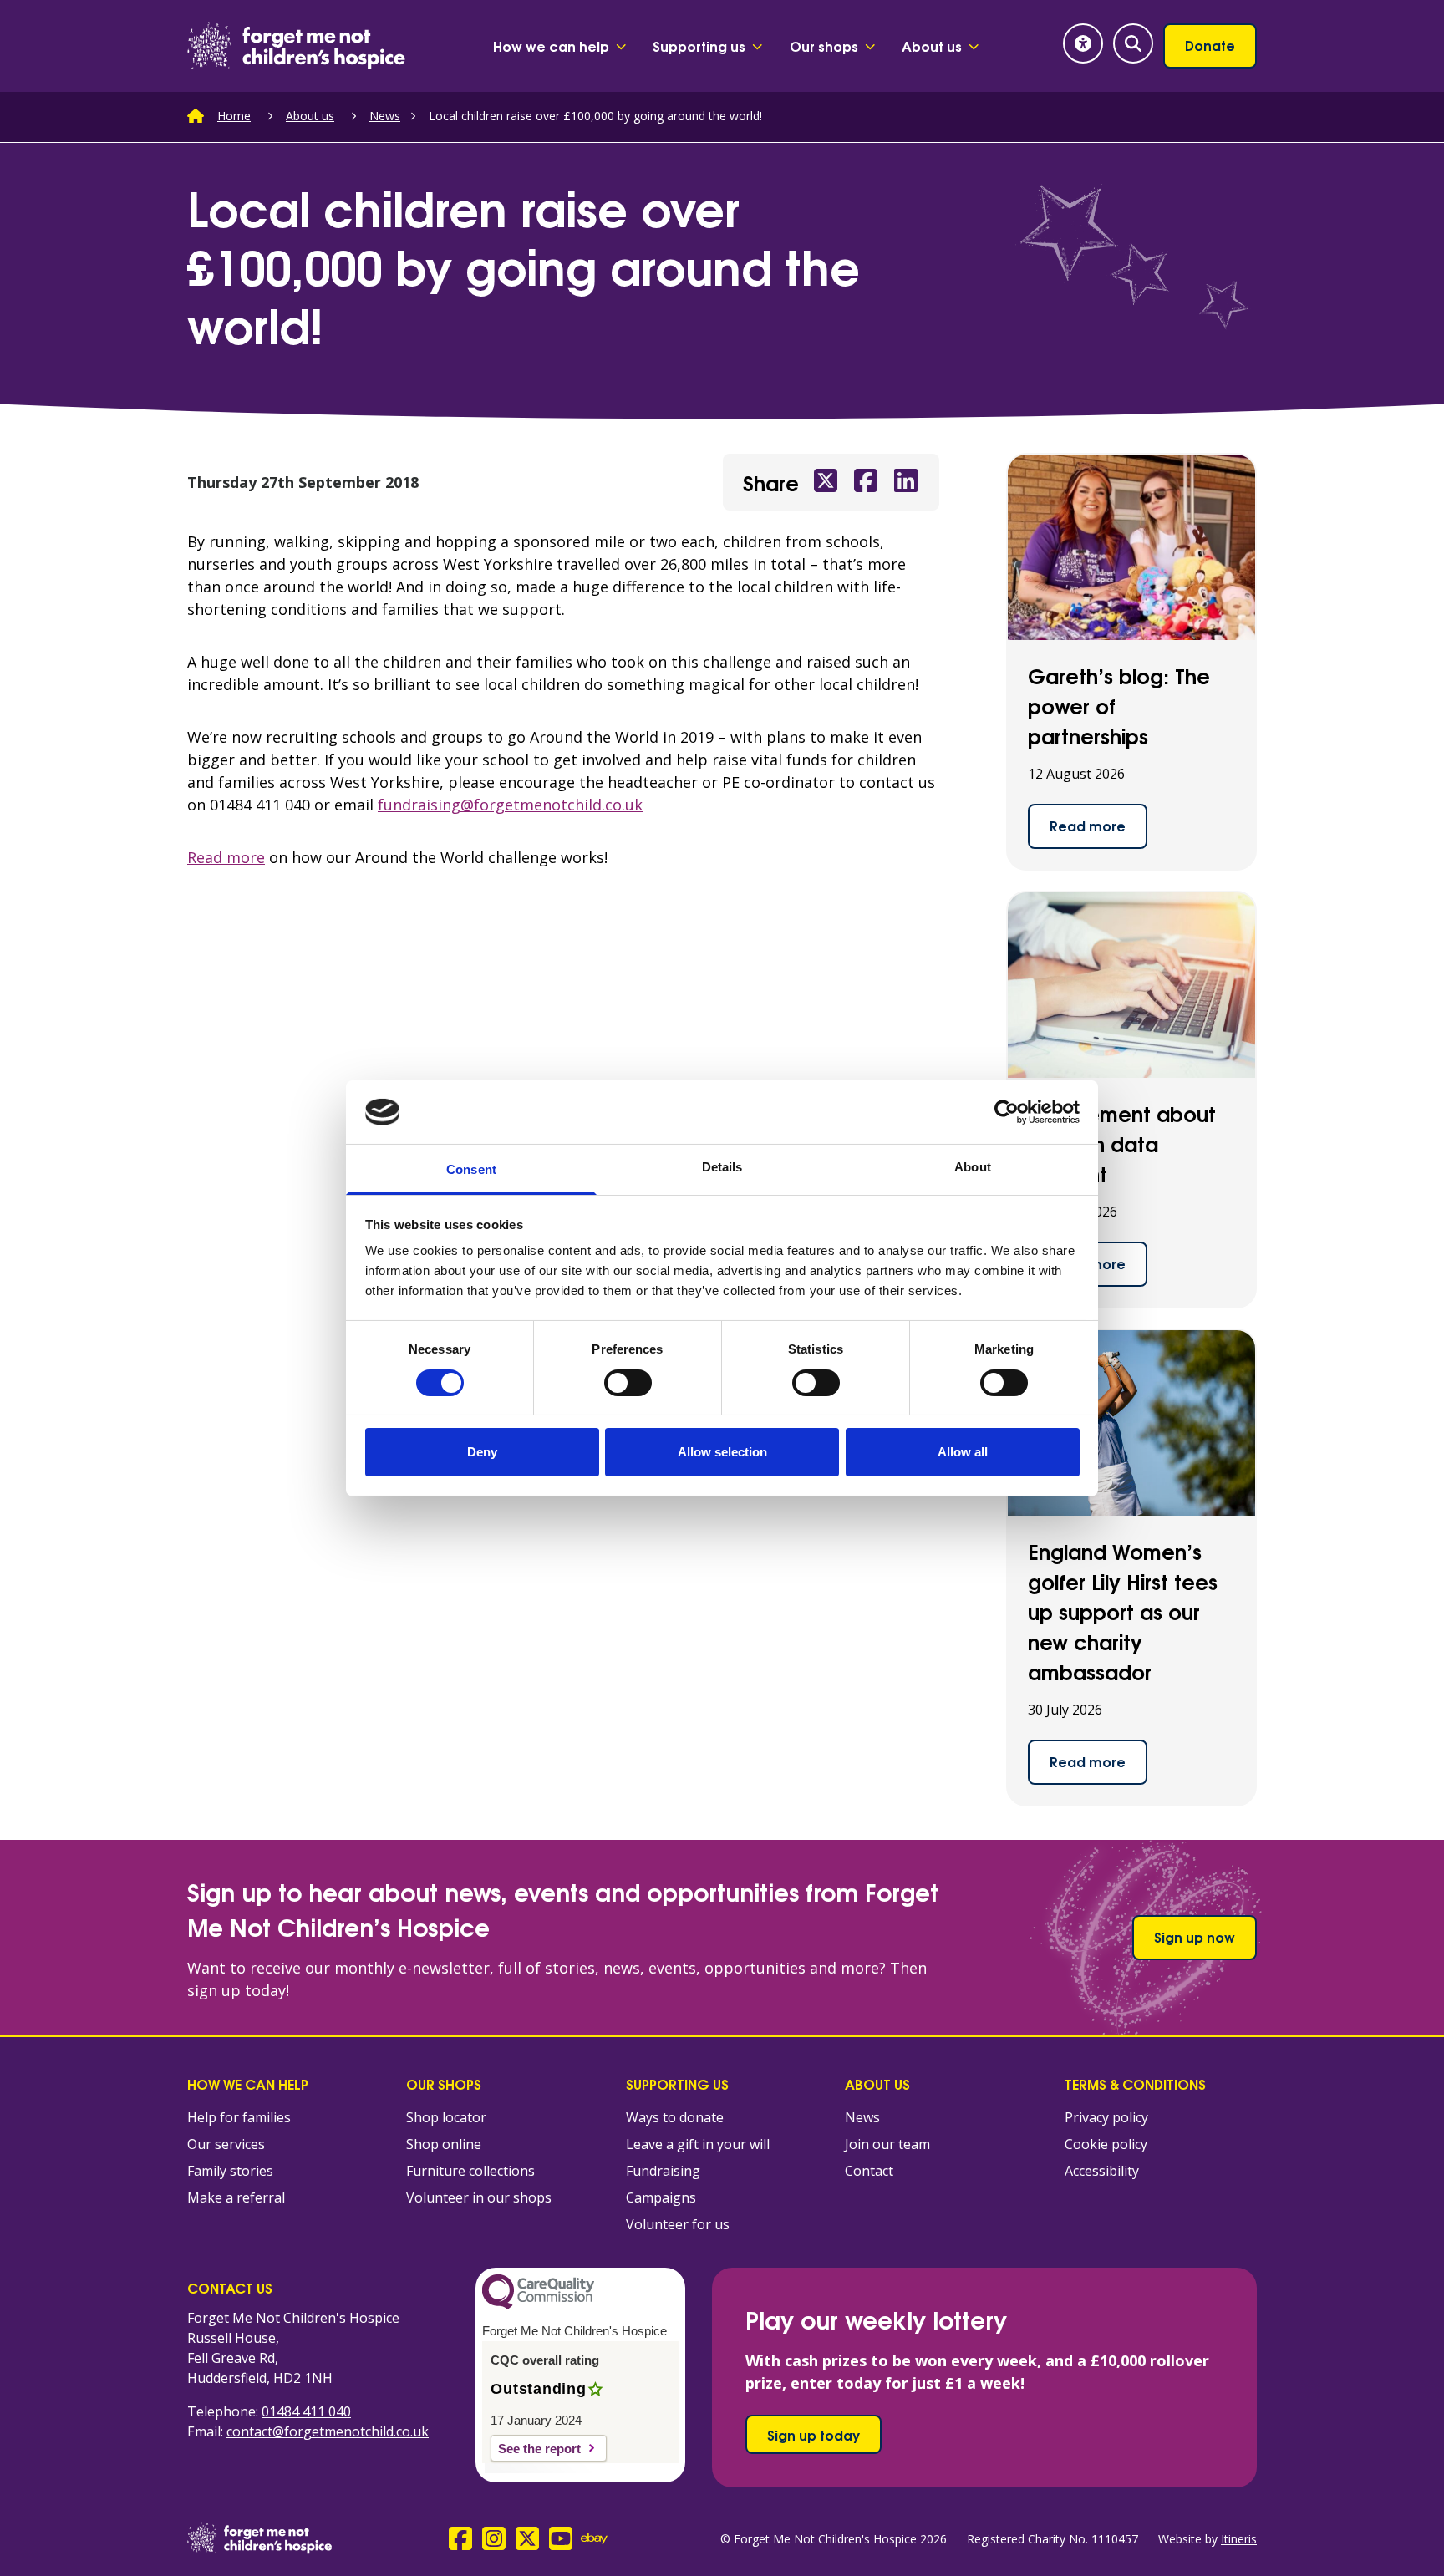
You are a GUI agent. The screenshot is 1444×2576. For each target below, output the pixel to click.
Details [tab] (722, 1167)
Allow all (963, 1452)
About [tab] (973, 1167)
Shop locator (446, 2117)
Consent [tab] (471, 1169)
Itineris (1239, 2539)
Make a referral (236, 2197)
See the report (539, 2449)
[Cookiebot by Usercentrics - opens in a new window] (1007, 1112)
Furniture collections (470, 2171)
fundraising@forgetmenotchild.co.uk (510, 805)
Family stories (230, 2171)
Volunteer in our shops (479, 2197)
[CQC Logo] (538, 2305)
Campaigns (661, 2197)
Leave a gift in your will (698, 2144)
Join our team (887, 2144)
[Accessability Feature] (1083, 43)
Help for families (239, 2117)
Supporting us (699, 46)
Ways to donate (675, 2117)
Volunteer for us (678, 2224)
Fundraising (663, 2171)
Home (234, 116)
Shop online (444, 2144)
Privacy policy (1106, 2117)
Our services (226, 2144)
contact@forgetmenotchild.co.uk (328, 2431)
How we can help (551, 46)
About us (932, 46)
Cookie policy (1106, 2144)
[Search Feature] (1133, 43)
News (385, 116)
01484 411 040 (306, 2411)
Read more (226, 857)
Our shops (824, 46)
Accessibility (1102, 2171)
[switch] (628, 1383)
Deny (482, 1452)
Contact (869, 2171)
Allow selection (722, 1452)
